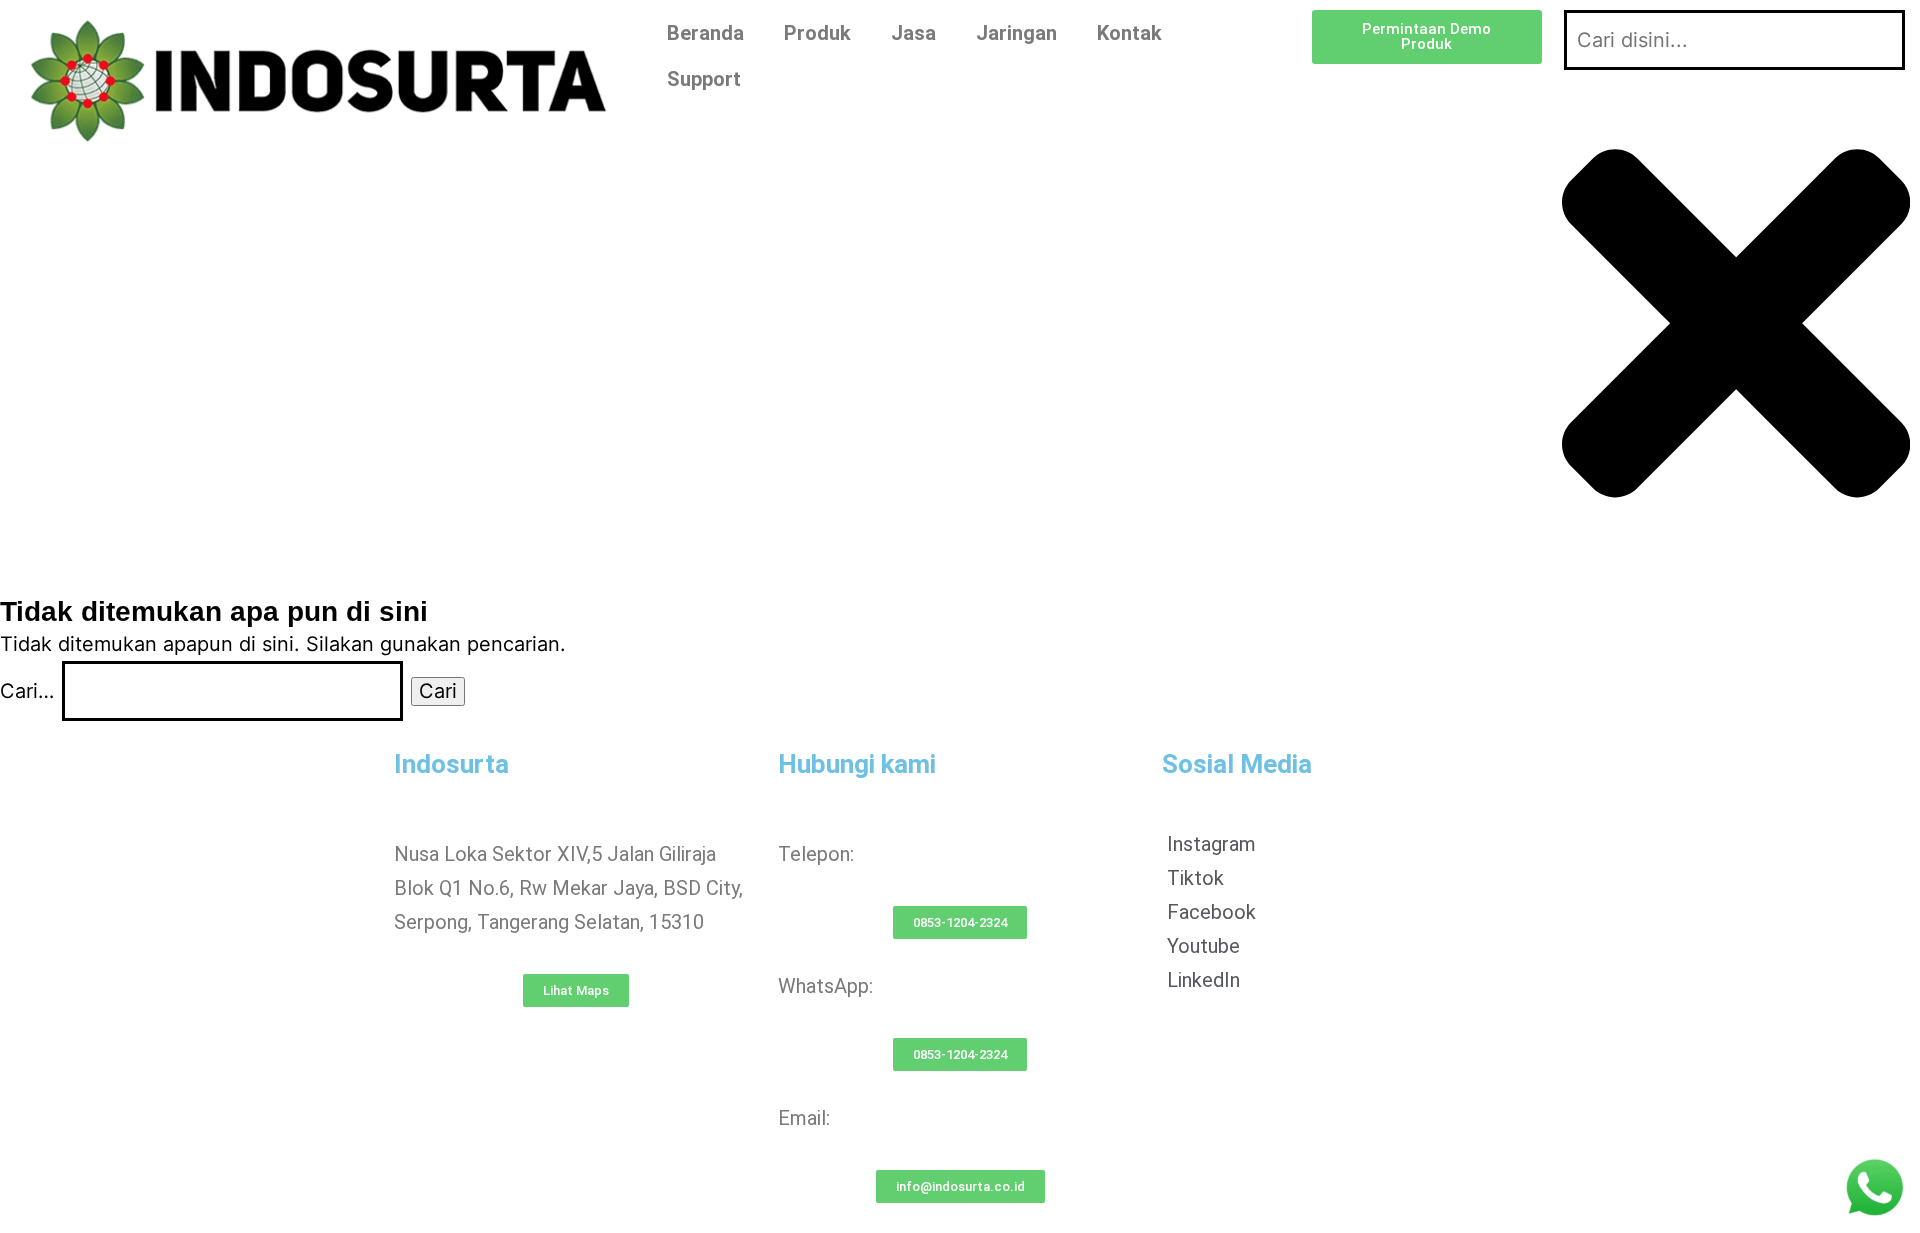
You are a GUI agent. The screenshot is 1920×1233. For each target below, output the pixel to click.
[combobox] (1734, 40)
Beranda (705, 33)
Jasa (913, 33)
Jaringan (1016, 33)
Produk (817, 33)
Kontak (1129, 33)
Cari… (27, 691)
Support (704, 79)
